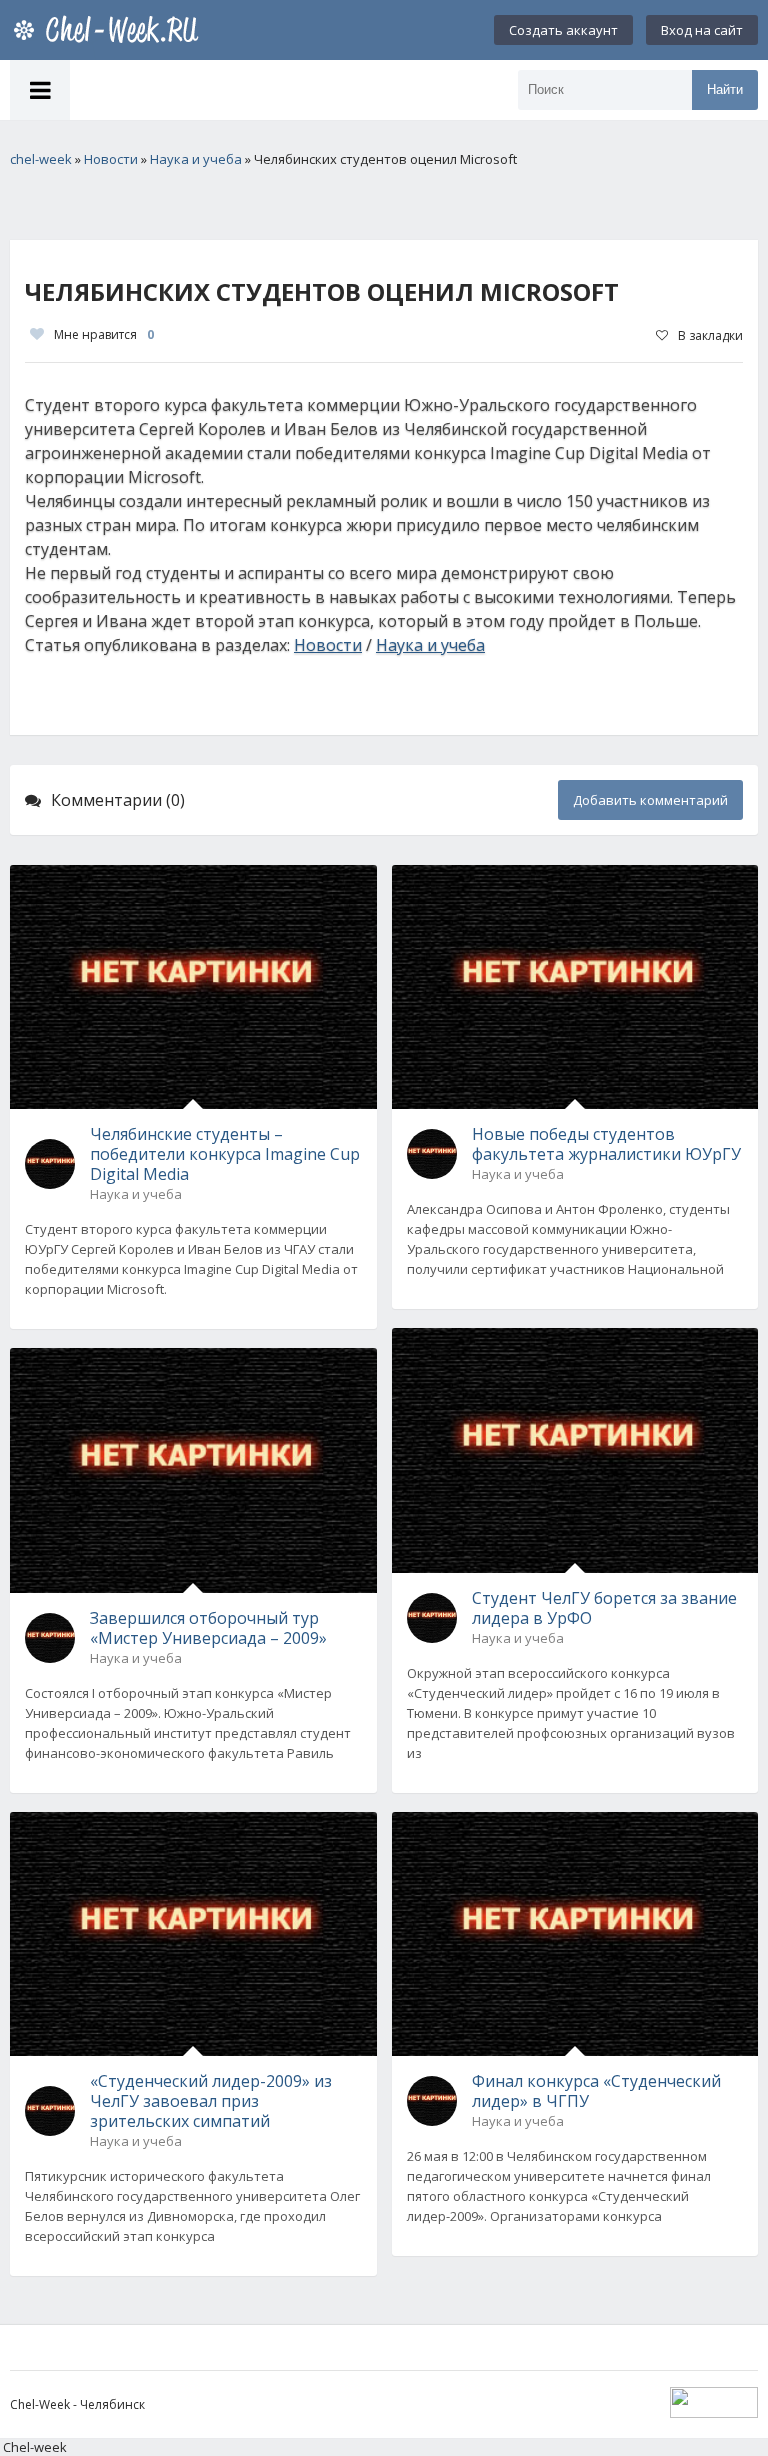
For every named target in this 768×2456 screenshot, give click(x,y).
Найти (725, 89)
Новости (328, 645)
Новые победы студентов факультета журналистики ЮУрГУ (606, 1144)
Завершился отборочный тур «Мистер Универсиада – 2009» (208, 1628)
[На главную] (110, 30)
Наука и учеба (430, 645)
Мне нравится (104, 334)
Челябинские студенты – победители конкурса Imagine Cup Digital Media (225, 1154)
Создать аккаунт (563, 30)
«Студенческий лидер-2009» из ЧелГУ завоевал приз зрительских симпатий (211, 2101)
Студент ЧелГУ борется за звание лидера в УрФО (604, 1608)
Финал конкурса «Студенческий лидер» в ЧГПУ (596, 2091)
